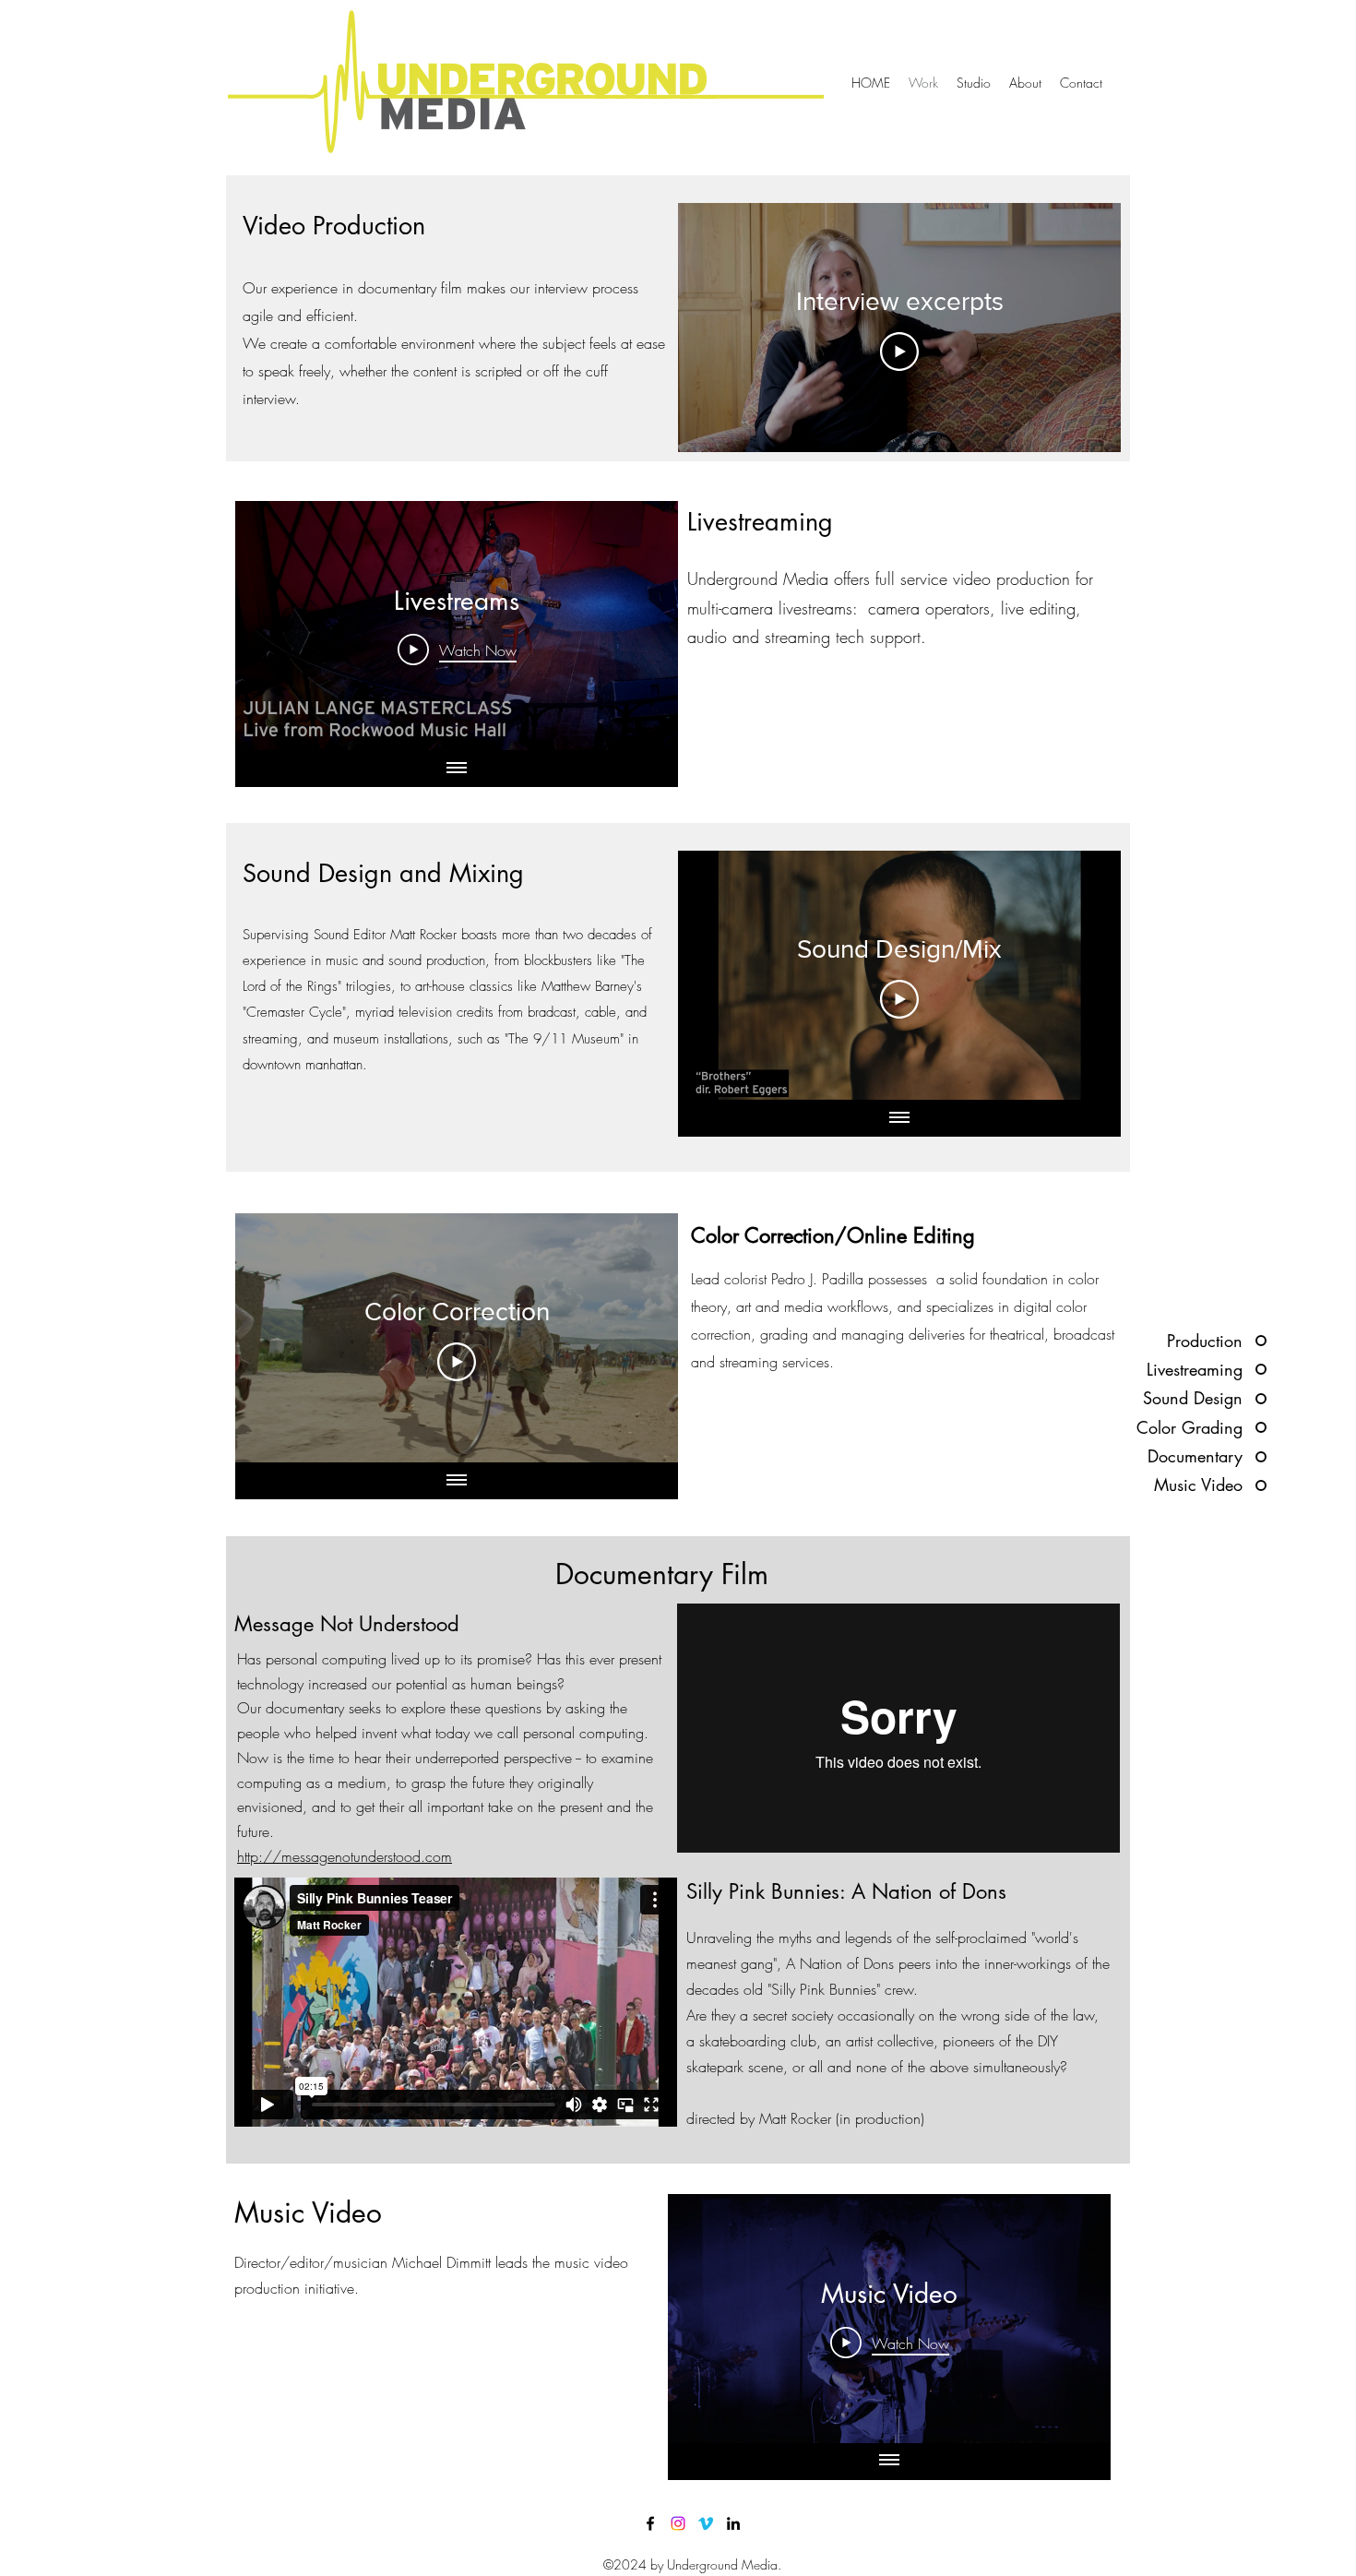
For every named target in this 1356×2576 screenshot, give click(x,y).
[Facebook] (650, 2523)
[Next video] (640, 626)
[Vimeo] (706, 2523)
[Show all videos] (457, 769)
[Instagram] (678, 2523)
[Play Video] (899, 352)
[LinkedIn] (733, 2523)
